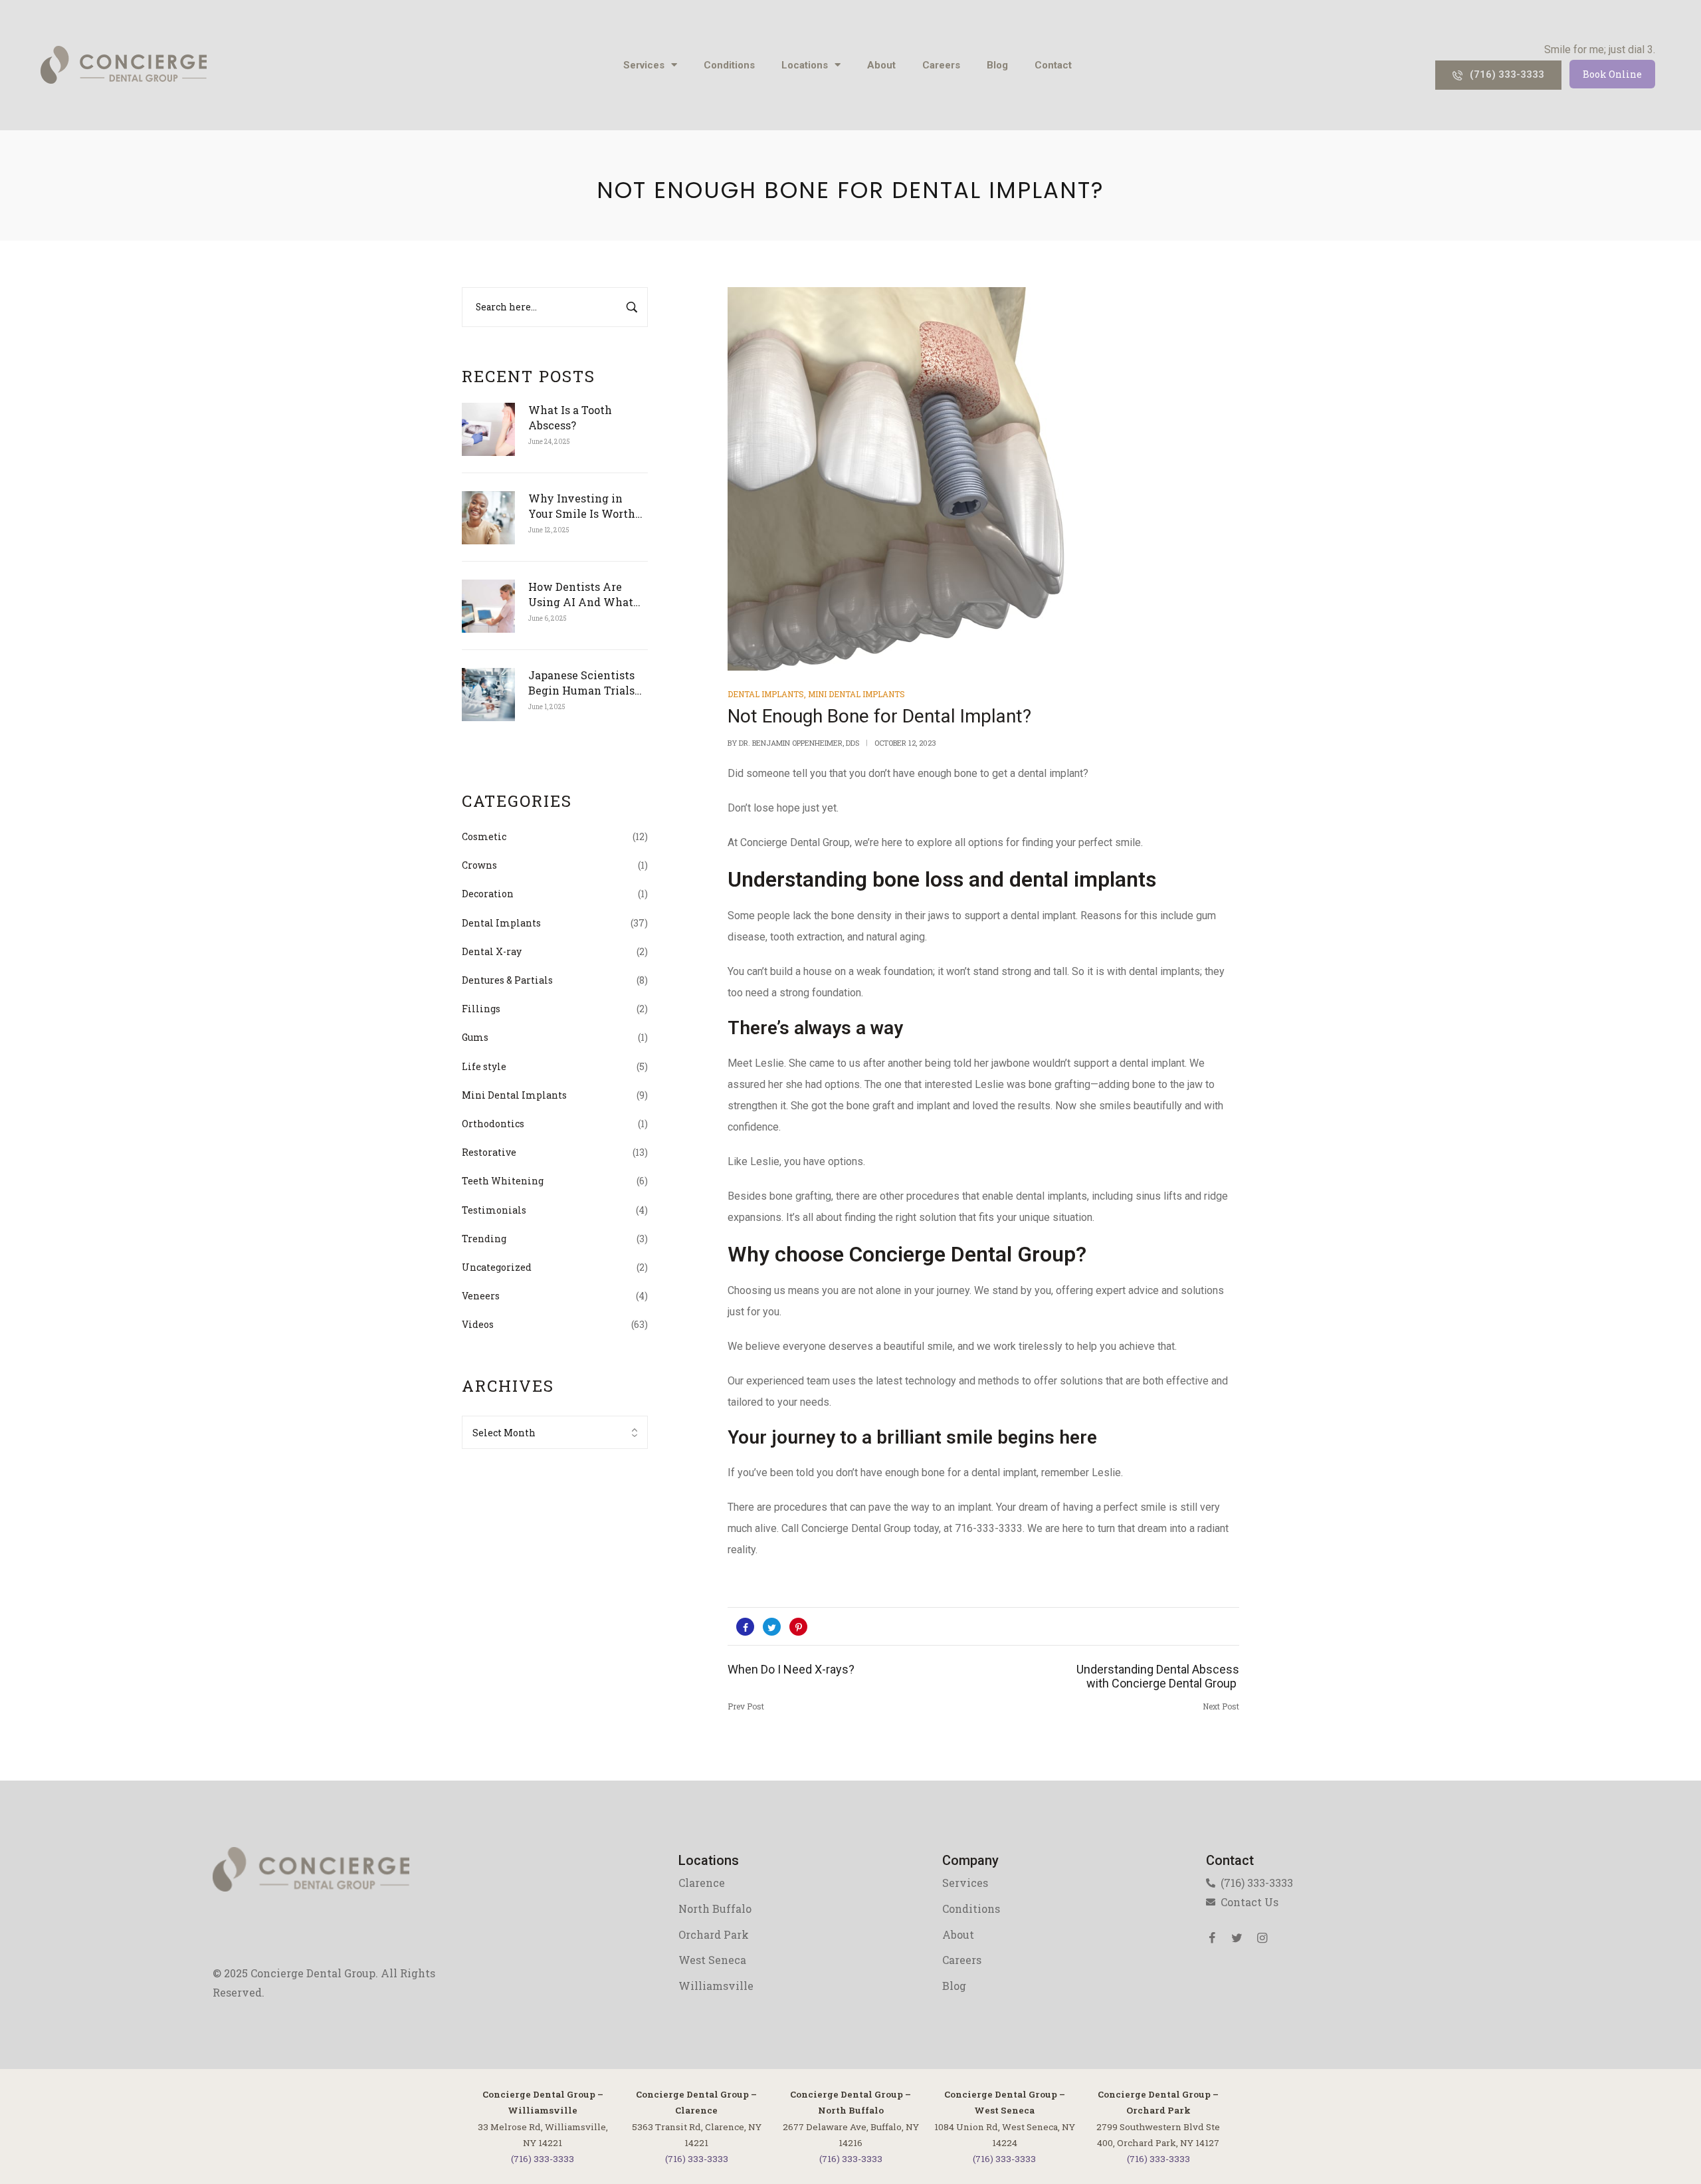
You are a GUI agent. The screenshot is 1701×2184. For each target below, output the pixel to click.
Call (790, 1528)
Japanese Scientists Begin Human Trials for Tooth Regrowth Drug (581, 683)
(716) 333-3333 (543, 2159)
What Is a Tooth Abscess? (570, 417)
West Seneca (712, 1960)
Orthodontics (493, 1124)
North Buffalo (715, 1909)
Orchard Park (714, 1934)
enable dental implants (1035, 1196)
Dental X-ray (492, 951)
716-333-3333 (989, 1528)
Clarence (702, 1883)
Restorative (489, 1152)
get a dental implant (1038, 773)
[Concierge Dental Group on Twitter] (772, 1627)
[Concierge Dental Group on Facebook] (745, 1627)
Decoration (488, 894)
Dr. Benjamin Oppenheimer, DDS (799, 743)
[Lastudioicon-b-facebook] (1212, 1938)
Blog (997, 65)
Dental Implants (501, 923)
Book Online (1612, 74)
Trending (484, 1239)
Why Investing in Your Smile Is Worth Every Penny (582, 506)
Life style (484, 1066)
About (881, 65)
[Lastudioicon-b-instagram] (1262, 1938)
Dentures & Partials (507, 980)
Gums (475, 1037)
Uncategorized (497, 1267)
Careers (941, 65)
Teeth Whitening (503, 1181)
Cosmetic (484, 836)
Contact (1053, 65)
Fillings (481, 1009)
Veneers (481, 1296)
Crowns (479, 865)
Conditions (729, 65)
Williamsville (716, 1986)
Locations (805, 65)
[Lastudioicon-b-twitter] (1237, 1938)
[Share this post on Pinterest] (798, 1627)
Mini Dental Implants (514, 1095)
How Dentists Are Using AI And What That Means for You (581, 595)
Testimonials (494, 1210)
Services (644, 65)
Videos (478, 1324)
